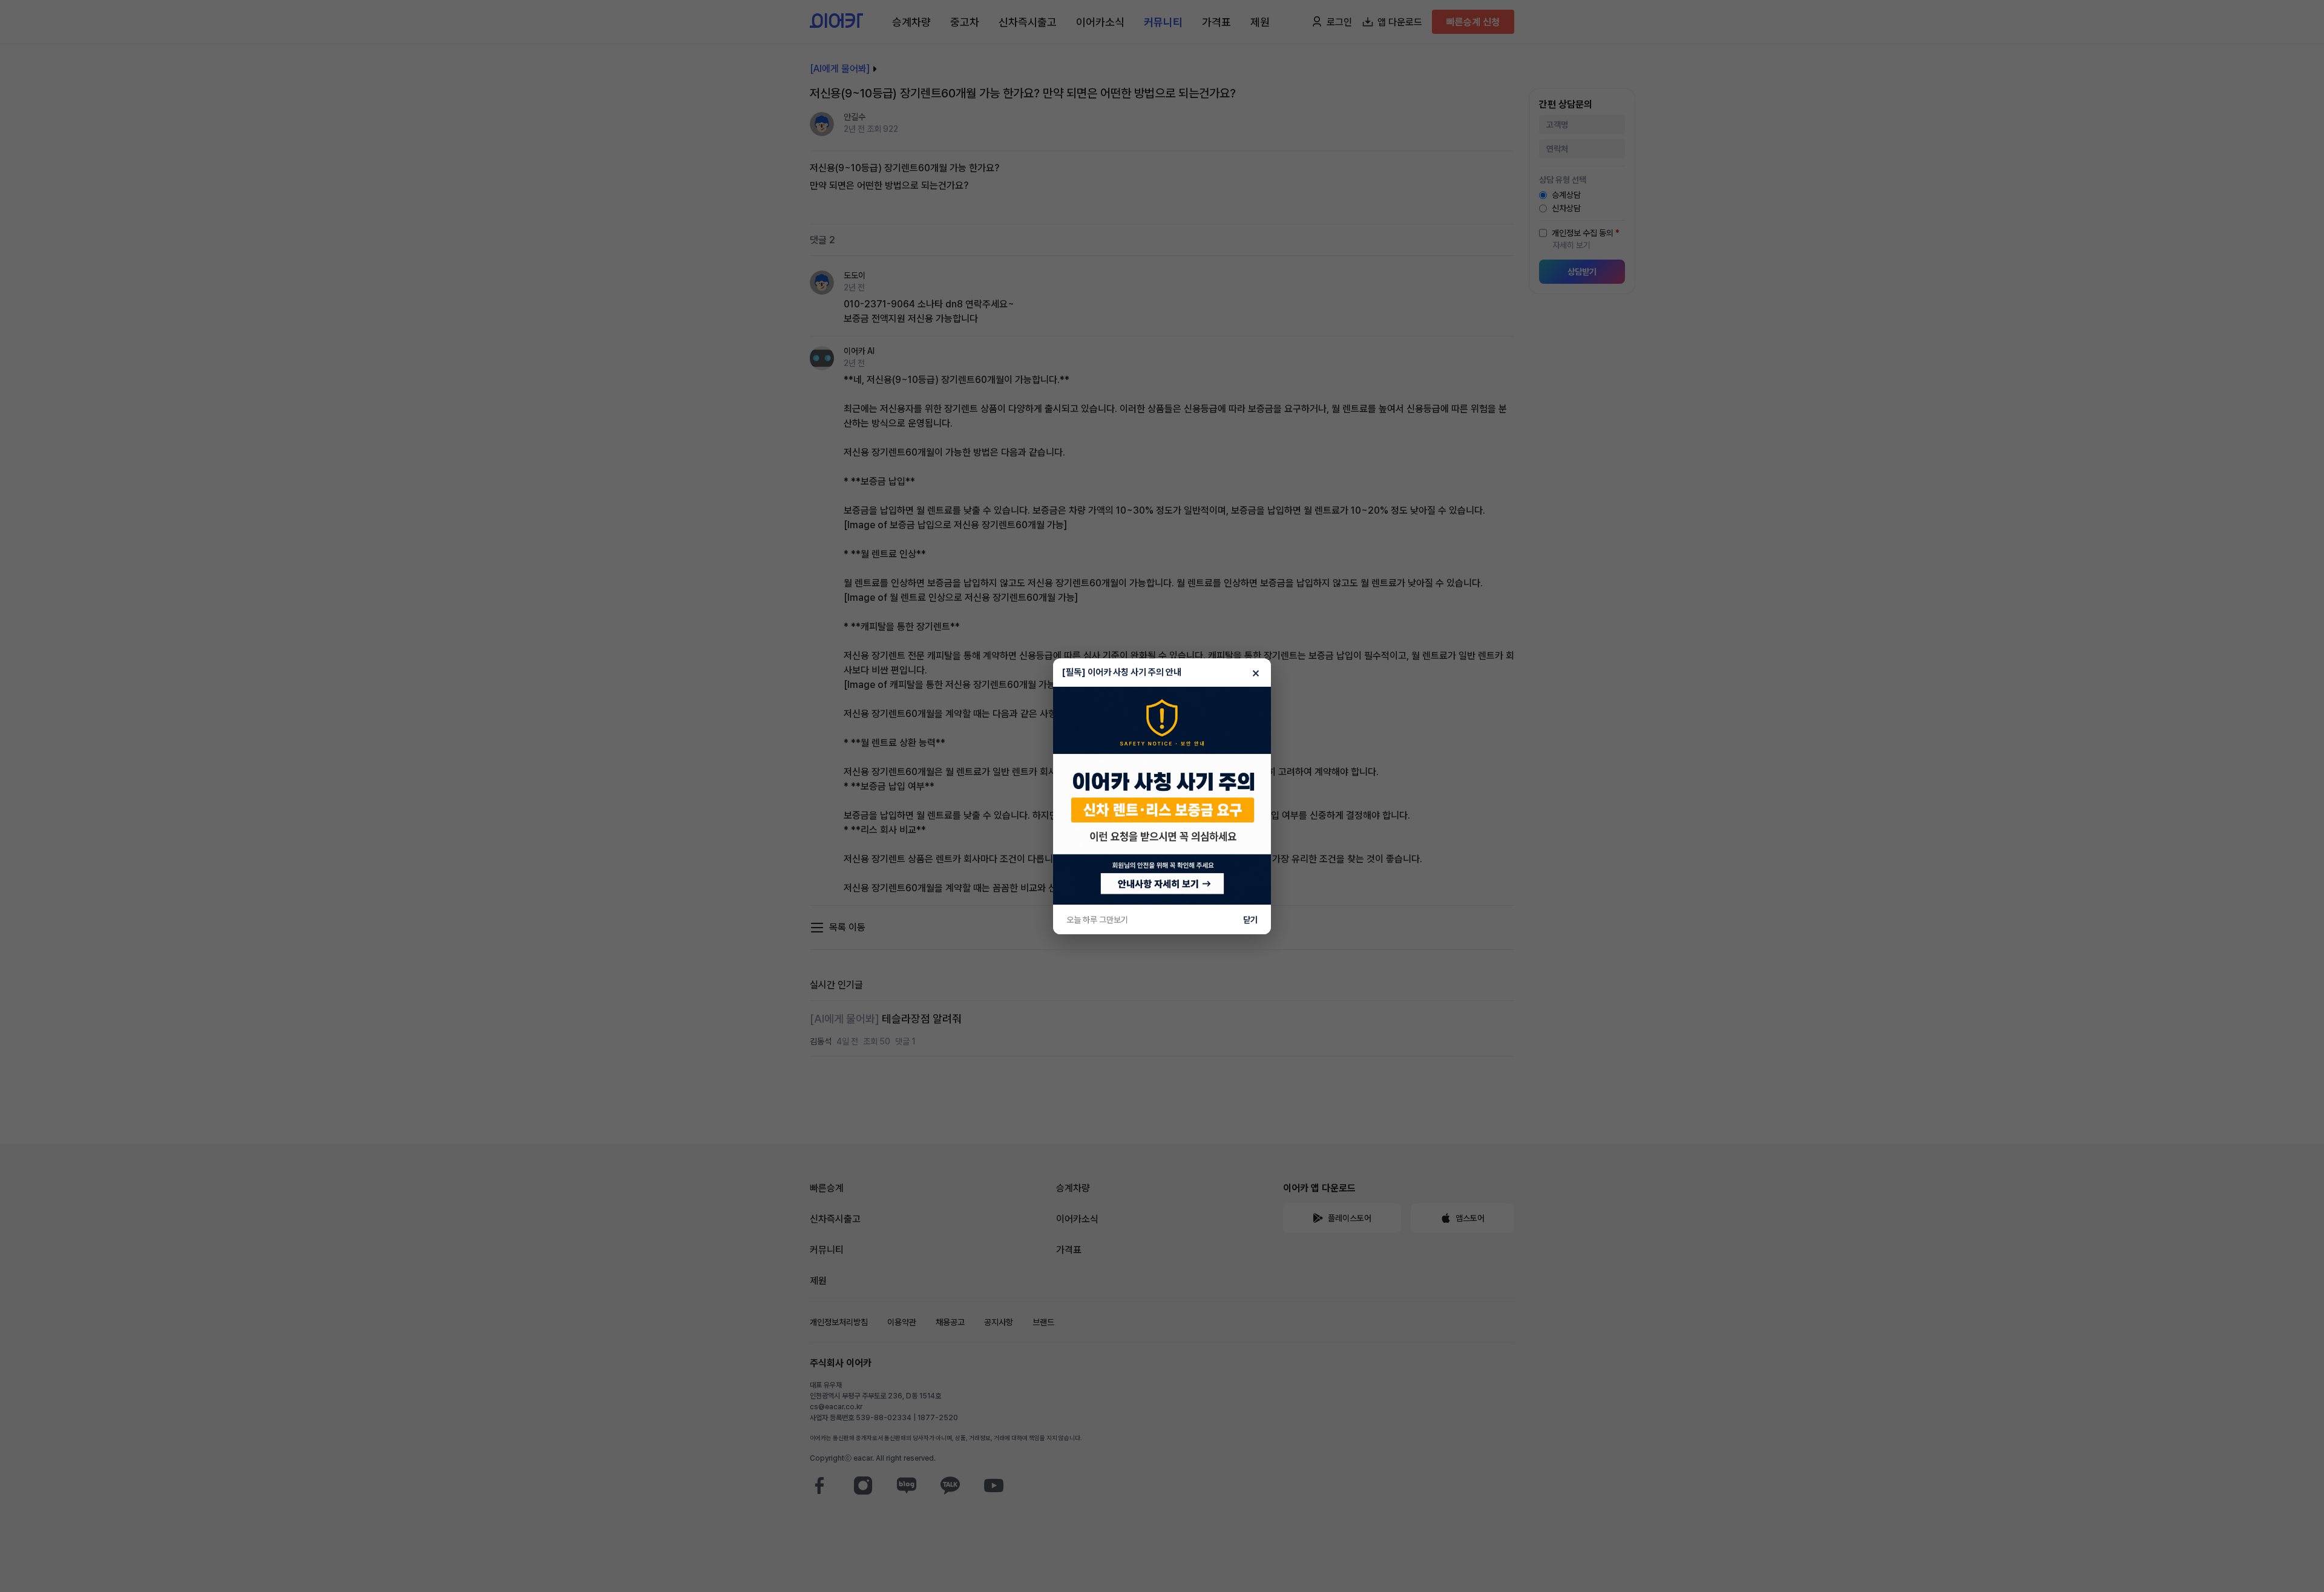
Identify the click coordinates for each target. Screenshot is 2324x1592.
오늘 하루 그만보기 (1097, 920)
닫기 (1250, 920)
